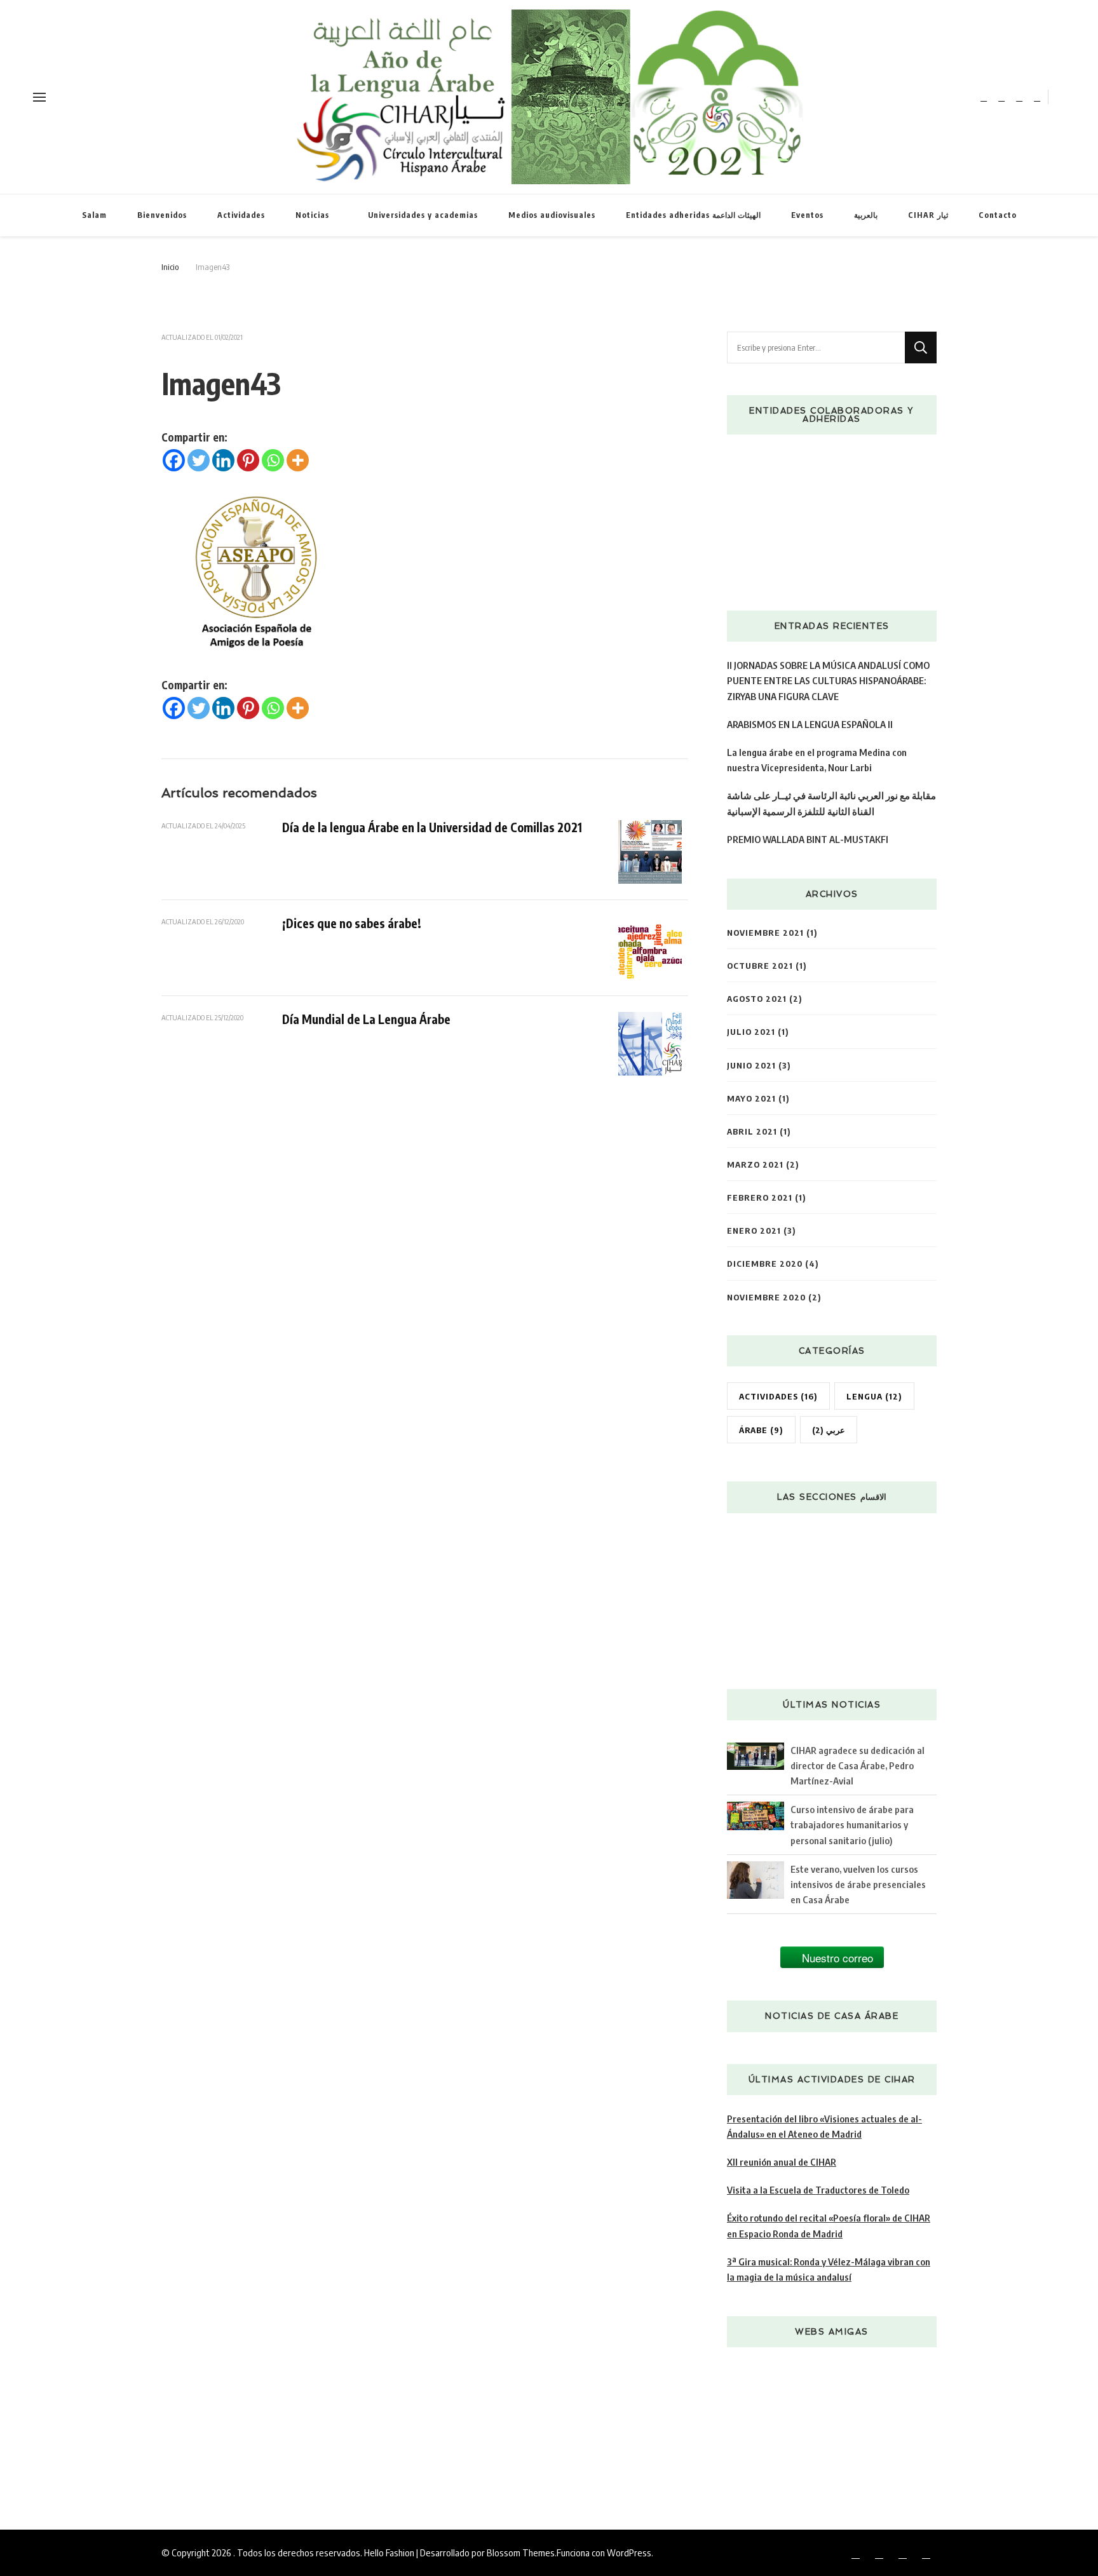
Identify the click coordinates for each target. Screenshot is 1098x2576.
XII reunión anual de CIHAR (782, 2161)
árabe (761, 1430)
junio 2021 (751, 1065)
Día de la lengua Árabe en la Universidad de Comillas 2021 (432, 827)
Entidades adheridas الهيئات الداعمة (693, 215)
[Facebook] (174, 460)
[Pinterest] (248, 460)
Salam (94, 215)
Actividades (241, 215)
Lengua (874, 1396)
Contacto (998, 215)
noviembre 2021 (765, 932)
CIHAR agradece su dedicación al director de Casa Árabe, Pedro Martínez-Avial (857, 1765)
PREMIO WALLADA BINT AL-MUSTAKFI (808, 839)
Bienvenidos (162, 215)
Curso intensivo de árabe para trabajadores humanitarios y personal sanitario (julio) (852, 1824)
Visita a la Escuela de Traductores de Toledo (818, 2189)
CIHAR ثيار (928, 215)
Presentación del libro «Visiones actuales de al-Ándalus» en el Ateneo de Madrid (824, 2126)
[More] (298, 460)
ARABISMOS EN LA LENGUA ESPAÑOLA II (810, 724)
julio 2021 (751, 1031)
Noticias (312, 215)
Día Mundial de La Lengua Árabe (366, 1019)
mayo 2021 (751, 1098)
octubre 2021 (760, 965)
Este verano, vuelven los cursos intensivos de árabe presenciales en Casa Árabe (858, 1884)
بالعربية (866, 215)
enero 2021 (754, 1230)
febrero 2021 (760, 1197)
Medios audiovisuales (552, 215)
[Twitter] (199, 460)
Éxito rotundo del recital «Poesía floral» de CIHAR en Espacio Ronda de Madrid (829, 2225)
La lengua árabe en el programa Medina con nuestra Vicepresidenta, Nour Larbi (817, 759)
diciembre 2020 (765, 1263)
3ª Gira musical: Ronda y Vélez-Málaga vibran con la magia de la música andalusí (829, 2269)
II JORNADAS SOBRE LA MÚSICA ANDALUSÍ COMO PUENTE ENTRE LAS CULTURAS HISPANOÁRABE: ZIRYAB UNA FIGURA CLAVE (828, 680)
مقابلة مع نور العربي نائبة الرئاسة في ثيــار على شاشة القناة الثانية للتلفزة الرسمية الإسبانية (831, 803)
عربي (829, 1430)
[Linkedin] (223, 460)
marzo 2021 (755, 1164)
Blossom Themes (521, 2552)
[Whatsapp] (273, 460)
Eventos (807, 215)
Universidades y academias (423, 215)
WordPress (629, 2552)
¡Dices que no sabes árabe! (352, 923)
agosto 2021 (757, 998)
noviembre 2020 (766, 1297)
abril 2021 (752, 1131)
